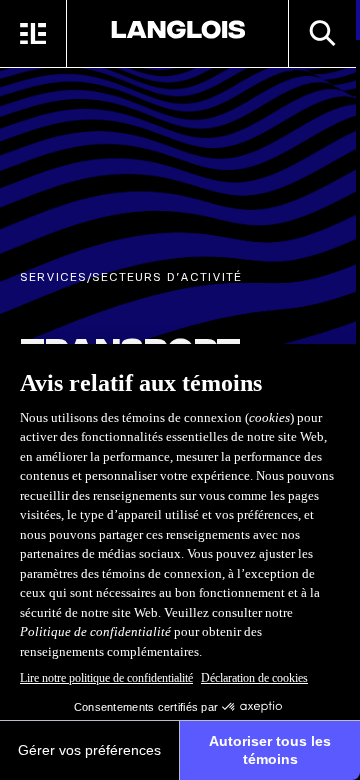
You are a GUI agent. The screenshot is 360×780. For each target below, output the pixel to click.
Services (53, 276)
